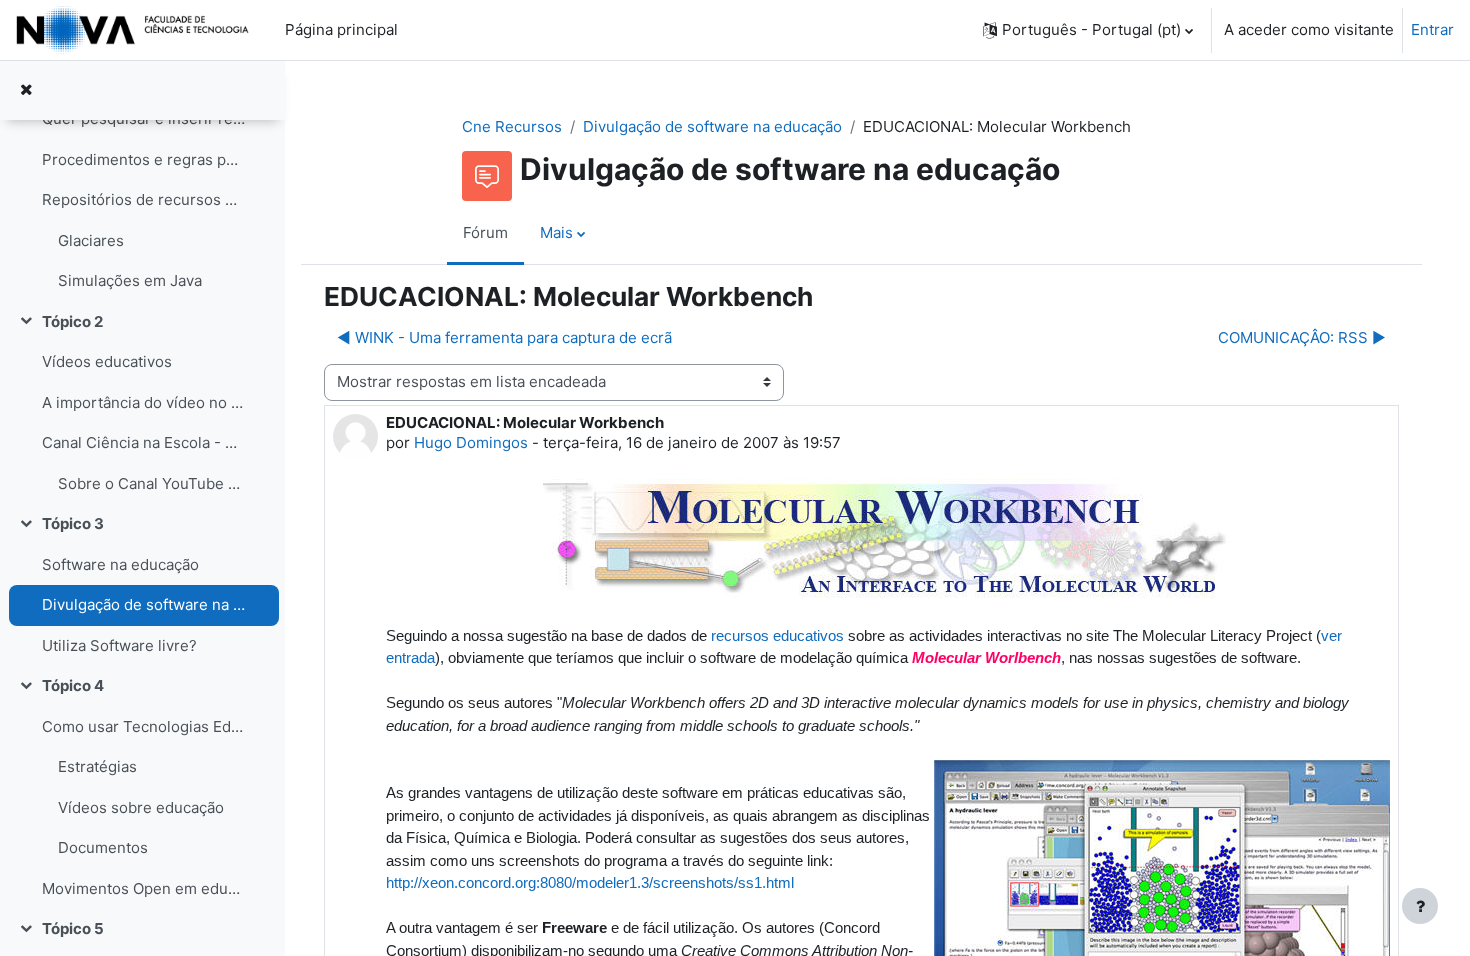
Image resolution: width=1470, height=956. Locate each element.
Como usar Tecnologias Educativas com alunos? (143, 726)
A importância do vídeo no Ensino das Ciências (143, 402)
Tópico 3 (73, 523)
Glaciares (91, 240)
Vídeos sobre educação (141, 807)
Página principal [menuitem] (341, 29)
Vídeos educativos (107, 361)
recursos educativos (777, 635)
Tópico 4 (73, 685)
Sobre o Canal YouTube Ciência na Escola (151, 483)
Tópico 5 (73, 928)
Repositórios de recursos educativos (143, 199)
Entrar (1432, 29)
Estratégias (97, 766)
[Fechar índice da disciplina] (26, 90)
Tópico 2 (72, 321)
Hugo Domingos (471, 442)
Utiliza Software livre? (119, 645)
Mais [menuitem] (556, 232)
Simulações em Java (130, 280)
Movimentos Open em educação (143, 888)
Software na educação (120, 564)
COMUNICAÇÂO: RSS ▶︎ (1302, 337)
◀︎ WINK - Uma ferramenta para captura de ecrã (504, 337)
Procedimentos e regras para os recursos (143, 159)
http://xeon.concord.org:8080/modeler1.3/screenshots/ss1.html (590, 882)
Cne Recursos (512, 126)
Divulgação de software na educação (143, 604)
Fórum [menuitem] (485, 232)
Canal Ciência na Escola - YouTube (143, 442)
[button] (1088, 30)
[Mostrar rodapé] (1420, 906)
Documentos (103, 847)
